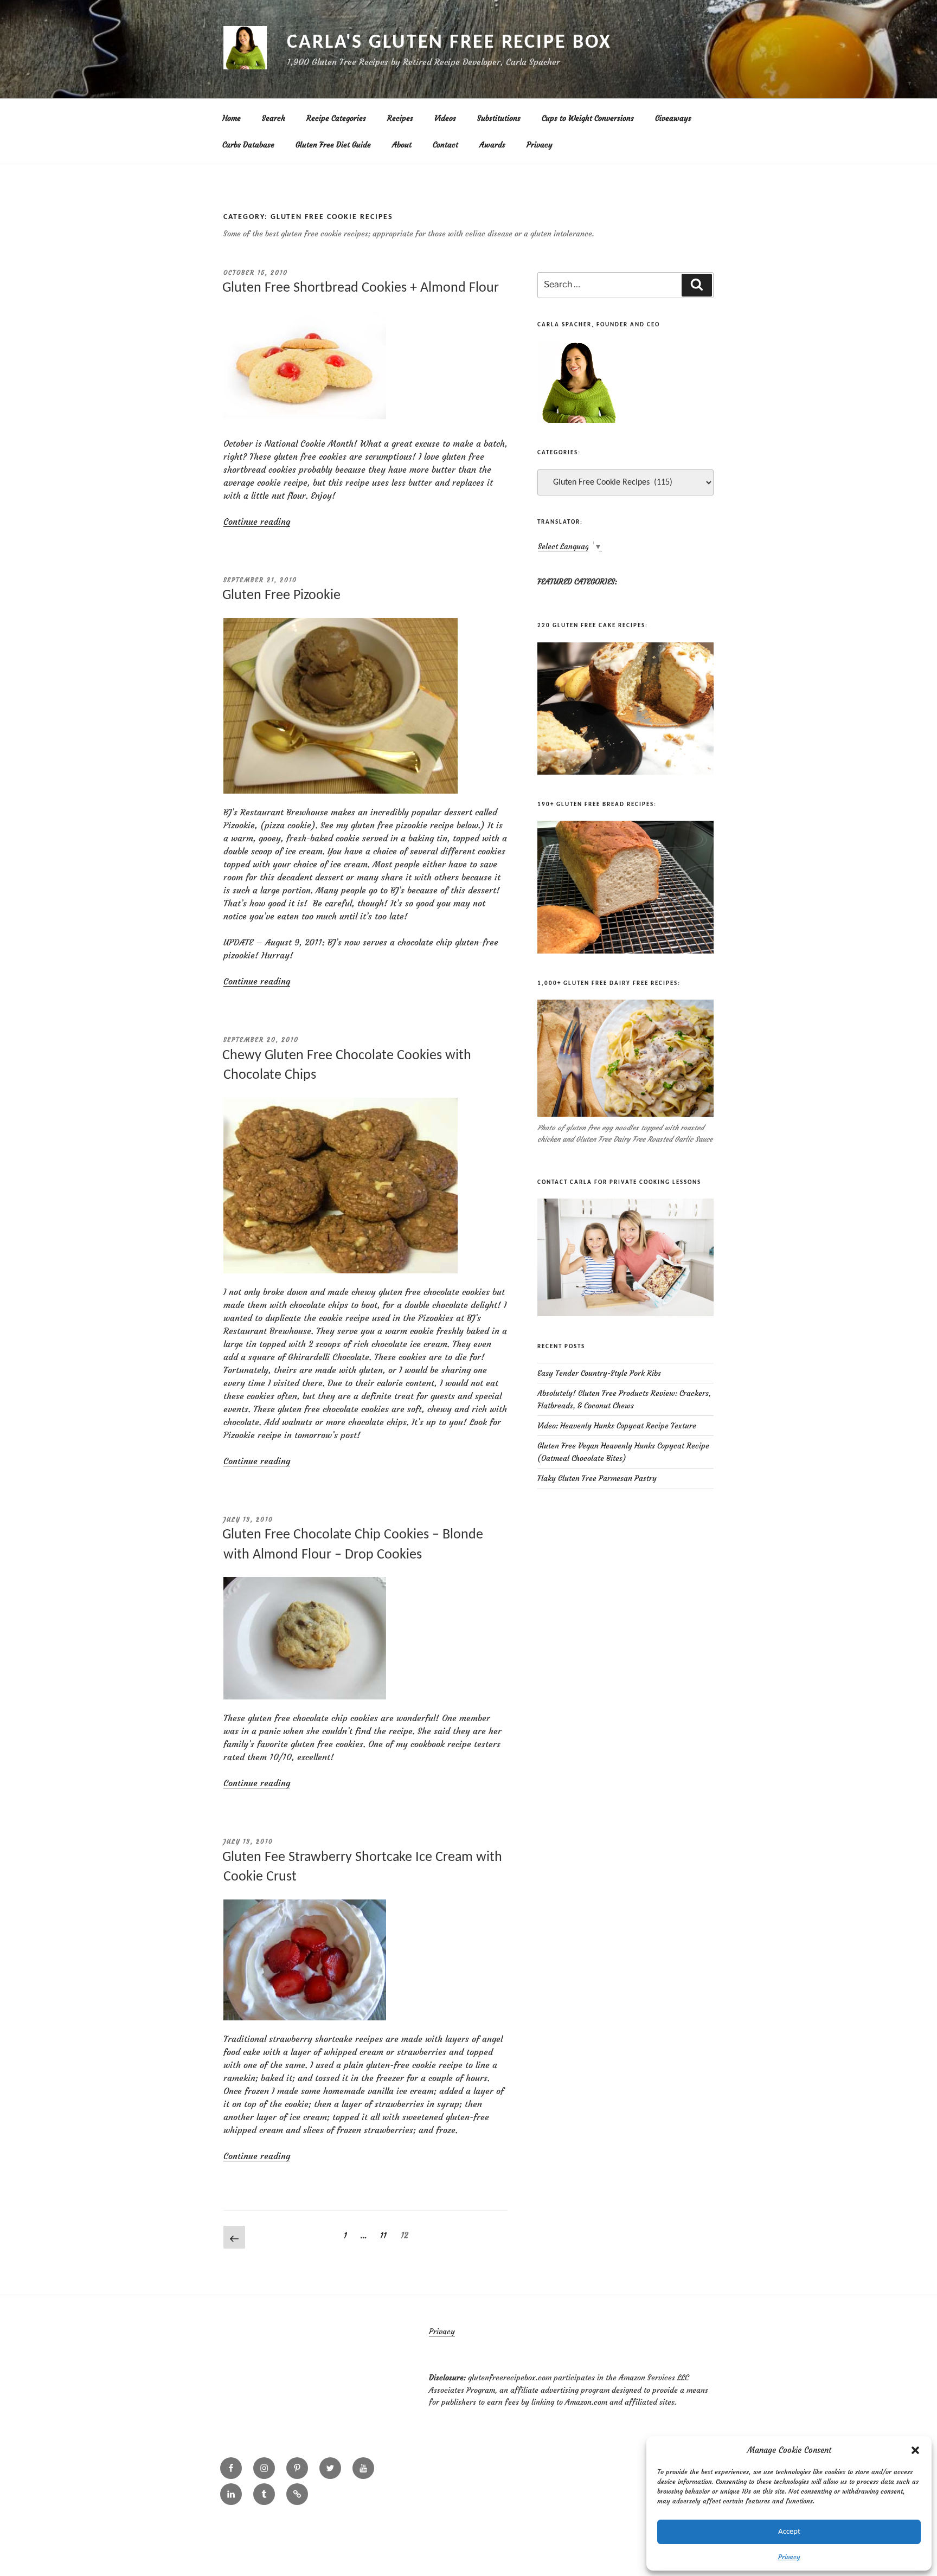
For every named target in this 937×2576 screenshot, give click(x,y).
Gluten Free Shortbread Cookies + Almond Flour (361, 288)
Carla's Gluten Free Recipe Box (449, 43)
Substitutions (499, 118)
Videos (445, 118)
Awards (492, 145)
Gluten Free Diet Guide (333, 145)
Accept (789, 2532)
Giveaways (673, 118)
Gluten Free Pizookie (281, 595)
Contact (445, 145)
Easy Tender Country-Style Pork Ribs (599, 1373)
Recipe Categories (336, 118)
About (402, 145)
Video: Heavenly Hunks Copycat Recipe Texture (617, 1426)
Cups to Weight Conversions (588, 118)
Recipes (400, 118)
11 (386, 2235)
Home (232, 118)
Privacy (789, 2557)
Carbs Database (248, 145)
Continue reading (257, 521)
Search (274, 118)
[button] (915, 2450)
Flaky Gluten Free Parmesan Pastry (597, 1478)
